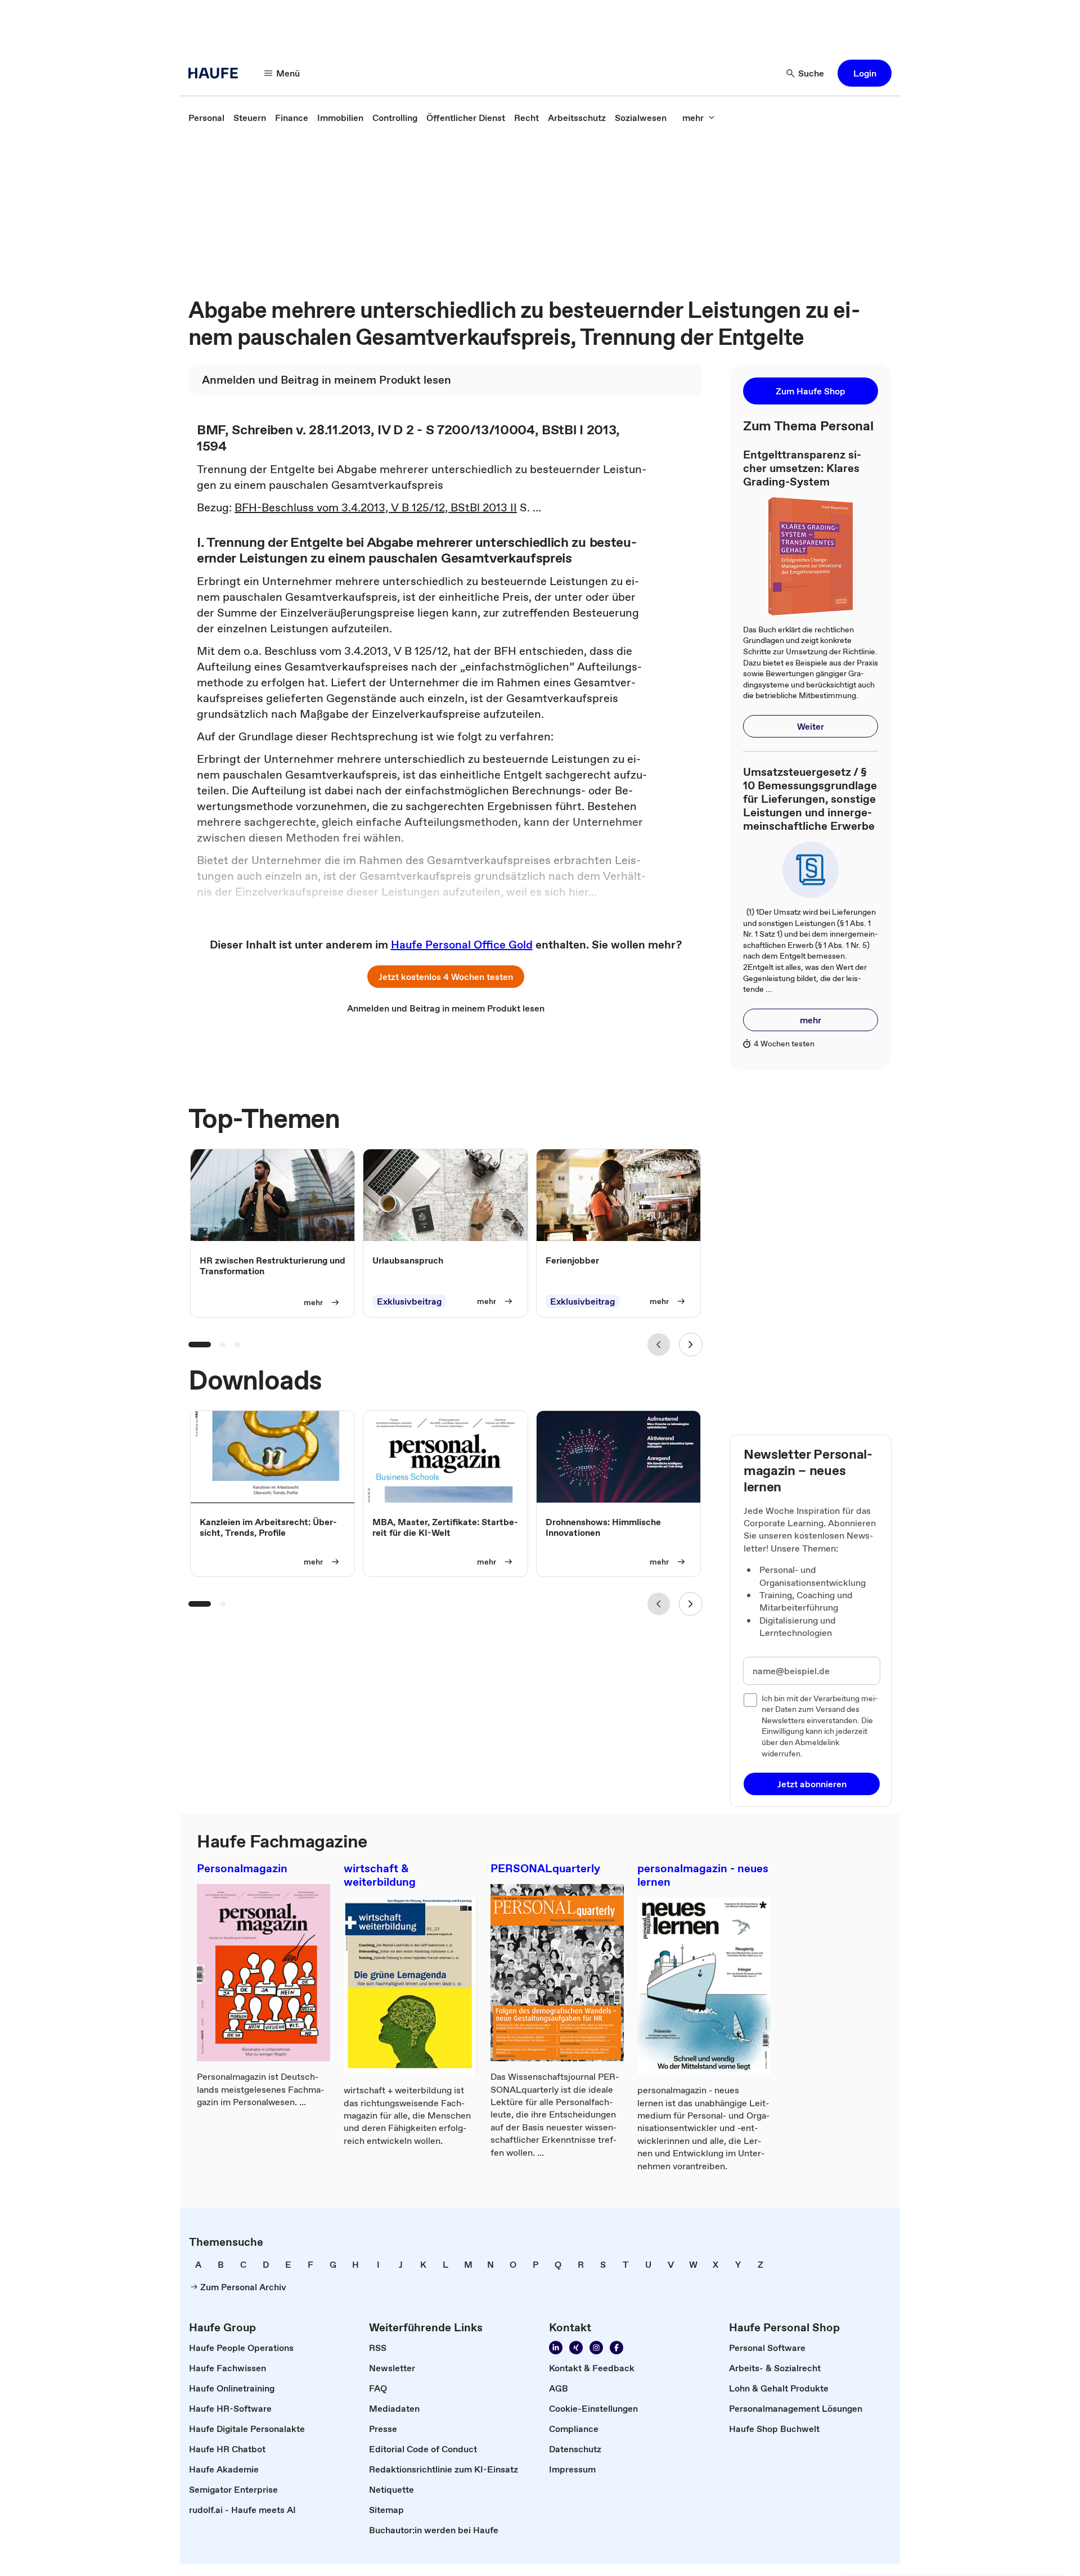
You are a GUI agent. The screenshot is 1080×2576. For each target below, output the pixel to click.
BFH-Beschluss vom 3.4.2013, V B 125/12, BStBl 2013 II (376, 507)
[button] (865, 73)
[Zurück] (659, 1345)
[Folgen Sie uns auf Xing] (576, 2348)
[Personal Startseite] (217, 73)
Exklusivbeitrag (409, 1301)
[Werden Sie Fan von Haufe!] (616, 2348)
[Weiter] (691, 1345)
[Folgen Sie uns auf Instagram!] (596, 2348)
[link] (206, 118)
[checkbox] (750, 1700)
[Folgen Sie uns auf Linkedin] (556, 2348)
